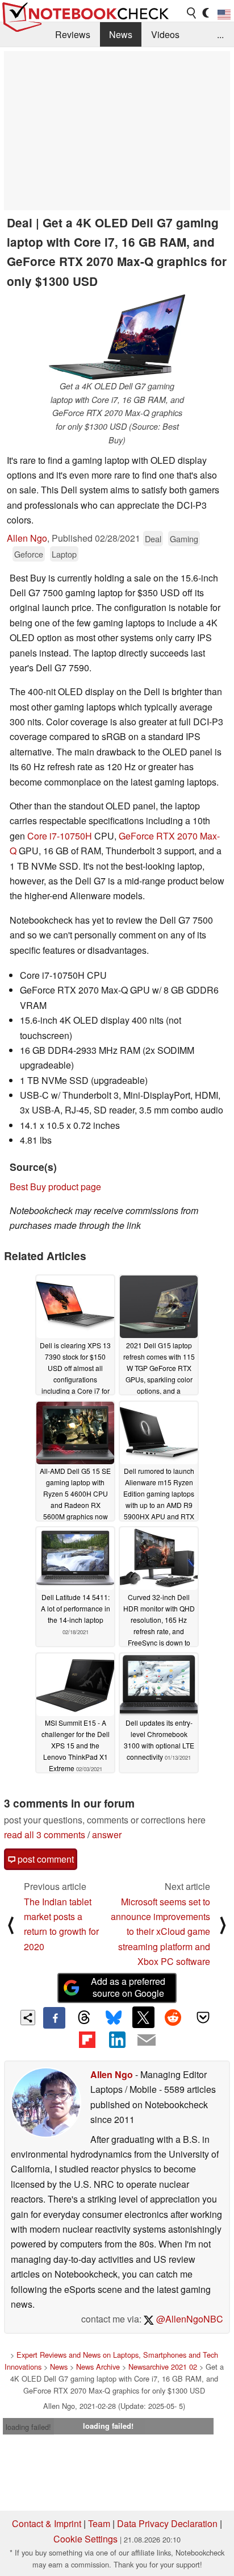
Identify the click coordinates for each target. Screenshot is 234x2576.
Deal (153, 539)
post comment (45, 1859)
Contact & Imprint (47, 2523)
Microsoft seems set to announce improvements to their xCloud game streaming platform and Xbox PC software (160, 1932)
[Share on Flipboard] (87, 2039)
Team (99, 2523)
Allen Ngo (27, 538)
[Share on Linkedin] (117, 2039)
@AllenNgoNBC (189, 2319)
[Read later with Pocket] (203, 2017)
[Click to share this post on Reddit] (173, 2017)
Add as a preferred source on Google (128, 1987)
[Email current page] (147, 2041)
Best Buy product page (55, 1187)
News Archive (98, 2367)
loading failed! (28, 2427)
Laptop (64, 554)
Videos (165, 34)
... (220, 34)
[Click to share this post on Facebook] (54, 2018)
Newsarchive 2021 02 (163, 2367)
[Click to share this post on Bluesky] (114, 2018)
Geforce (29, 554)
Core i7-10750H (60, 836)
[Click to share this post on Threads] (84, 2018)
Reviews (73, 34)
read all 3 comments (45, 1835)
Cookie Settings (85, 2539)
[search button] (192, 13)
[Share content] (28, 2018)
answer (107, 1835)
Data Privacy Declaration (167, 2523)
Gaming (184, 539)
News (121, 34)
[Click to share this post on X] (143, 2017)
